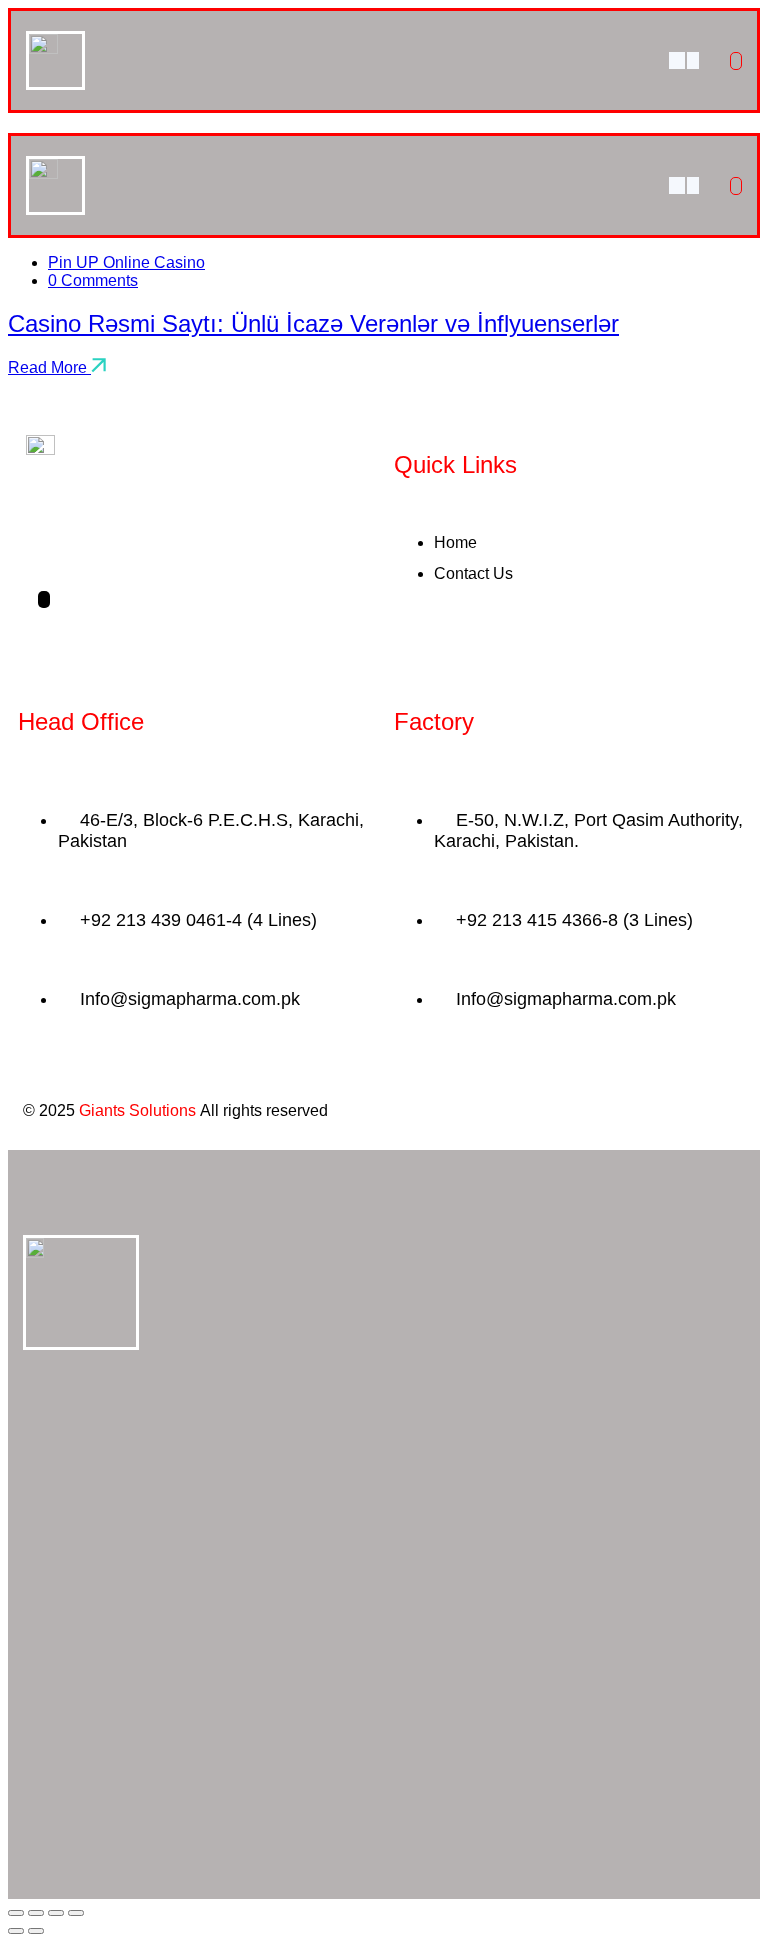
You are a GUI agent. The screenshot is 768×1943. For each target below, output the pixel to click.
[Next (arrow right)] (36, 1931)
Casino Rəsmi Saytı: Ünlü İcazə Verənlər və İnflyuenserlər (313, 323)
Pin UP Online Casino (126, 262)
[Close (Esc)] (76, 1913)
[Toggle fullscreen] (36, 1913)
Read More (49, 367)
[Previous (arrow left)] (16, 1931)
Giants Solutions (137, 1110)
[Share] (56, 1913)
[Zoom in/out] (16, 1913)
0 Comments (93, 280)
